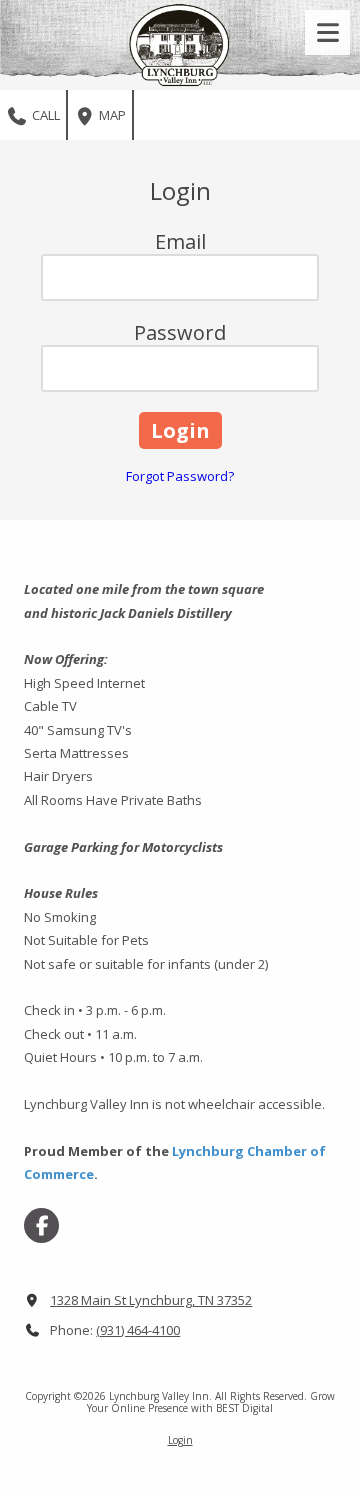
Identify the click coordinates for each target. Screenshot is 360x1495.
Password (180, 332)
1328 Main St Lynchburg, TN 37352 (151, 1300)
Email (180, 241)
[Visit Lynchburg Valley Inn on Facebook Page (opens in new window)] (41, 1225)
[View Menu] (327, 32)
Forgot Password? (180, 476)
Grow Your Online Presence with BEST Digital (211, 1402)
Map (111, 115)
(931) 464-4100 (138, 1330)
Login (180, 1440)
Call (44, 115)
